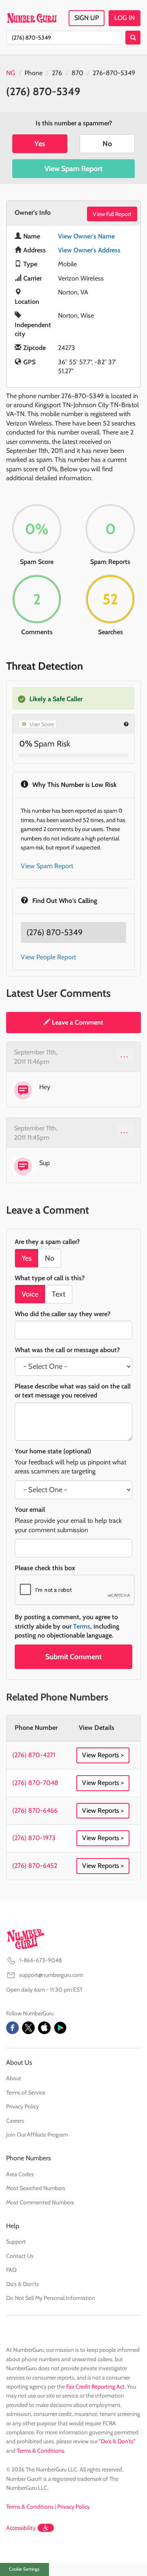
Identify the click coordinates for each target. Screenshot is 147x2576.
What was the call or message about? (67, 1350)
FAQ (11, 2270)
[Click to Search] (133, 38)
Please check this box (45, 1568)
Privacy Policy (22, 2106)
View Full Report (112, 214)
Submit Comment (73, 1657)
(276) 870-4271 (34, 1755)
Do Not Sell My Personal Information (51, 2298)
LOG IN (125, 18)
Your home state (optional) (53, 1451)
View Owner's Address (89, 250)
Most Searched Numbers (36, 2188)
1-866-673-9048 (40, 1960)
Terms (82, 1626)
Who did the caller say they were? (62, 1314)
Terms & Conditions (40, 2451)
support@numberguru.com (51, 1975)
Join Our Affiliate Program (37, 2135)
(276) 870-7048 (35, 1783)
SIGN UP (87, 18)
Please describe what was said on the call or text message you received (73, 1391)
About (14, 2078)
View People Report (48, 957)
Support (16, 2242)
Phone (33, 73)
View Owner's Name (86, 236)
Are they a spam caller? (47, 1242)
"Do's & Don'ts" (117, 2441)
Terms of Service (26, 2092)
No (107, 144)
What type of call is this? (50, 1278)
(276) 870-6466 (35, 1811)
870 (77, 73)
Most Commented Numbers (40, 2202)
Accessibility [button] (21, 2528)
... (125, 1054)
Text (59, 1294)
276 (57, 73)
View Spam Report (73, 169)
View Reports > (103, 1755)
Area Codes (20, 2174)
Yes (40, 144)
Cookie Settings (24, 2569)
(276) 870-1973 (34, 1838)
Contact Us (20, 2256)
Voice (30, 1294)
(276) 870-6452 (35, 1866)
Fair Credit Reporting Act (95, 2387)
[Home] (32, 18)
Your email (30, 1510)
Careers (15, 2121)
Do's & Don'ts (22, 2284)
